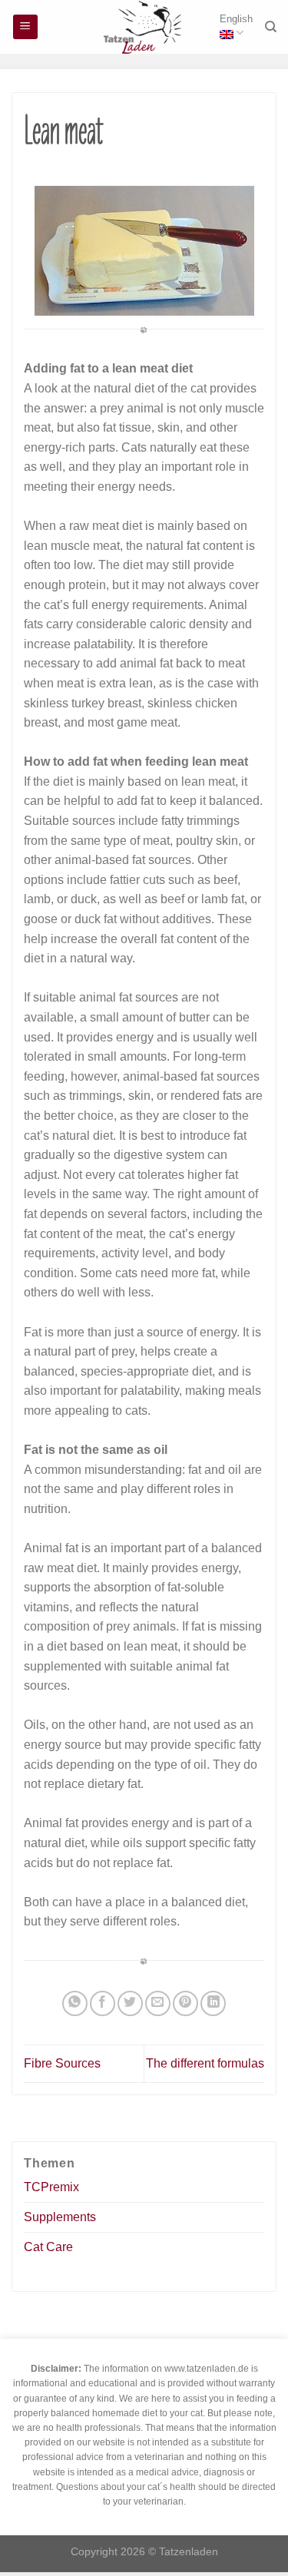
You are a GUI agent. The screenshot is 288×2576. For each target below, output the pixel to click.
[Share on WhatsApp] (75, 2003)
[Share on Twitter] (130, 2003)
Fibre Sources (62, 2063)
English (236, 19)
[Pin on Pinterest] (185, 2003)
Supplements (60, 2217)
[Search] (271, 27)
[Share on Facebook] (103, 2003)
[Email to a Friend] (158, 2003)
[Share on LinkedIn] (213, 2003)
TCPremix (51, 2187)
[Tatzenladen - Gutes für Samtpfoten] (144, 27)
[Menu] (26, 27)
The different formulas (205, 2063)
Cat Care (48, 2247)
